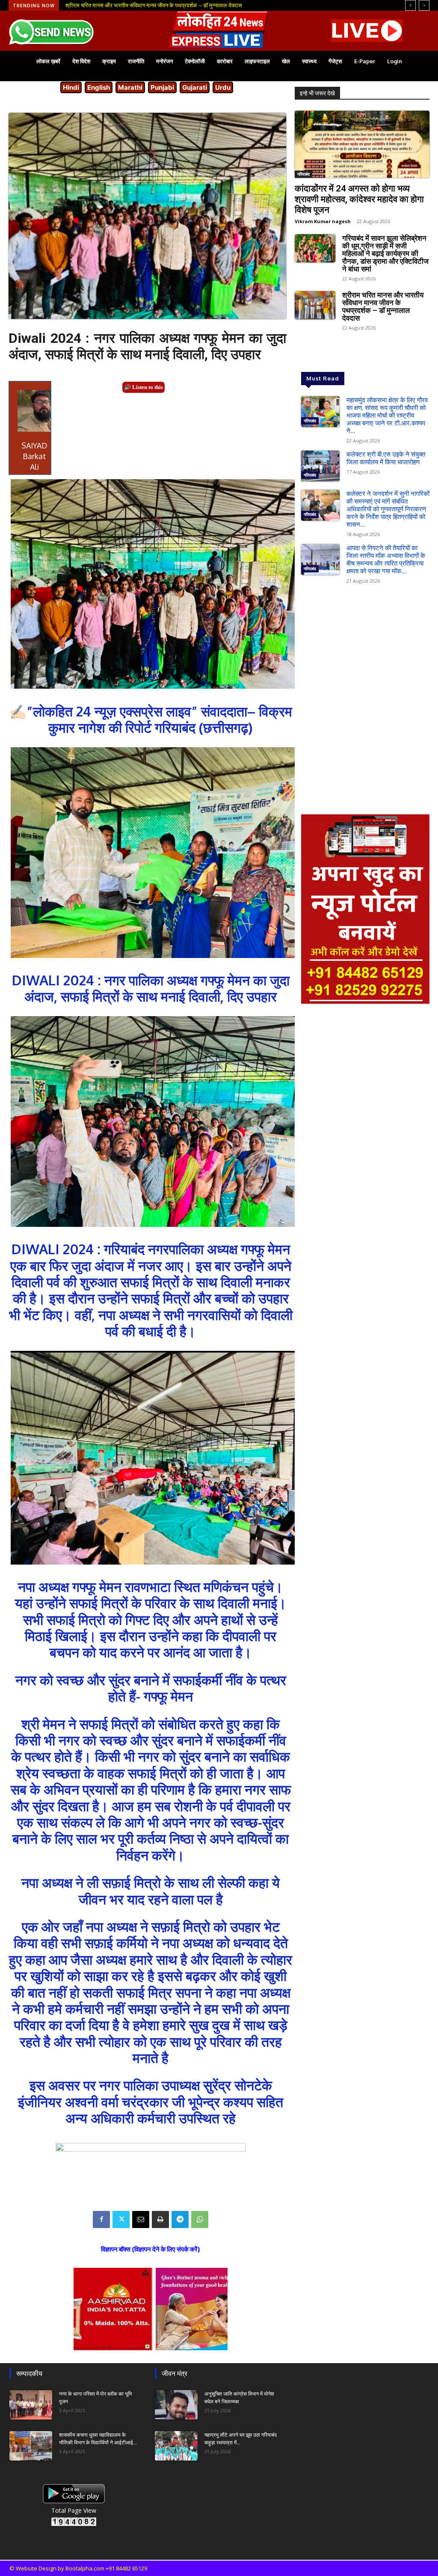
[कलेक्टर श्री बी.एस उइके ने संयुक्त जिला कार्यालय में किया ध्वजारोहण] (320, 466)
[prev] (410, 5)
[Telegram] (180, 2219)
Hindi (71, 87)
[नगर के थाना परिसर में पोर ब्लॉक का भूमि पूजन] (31, 2405)
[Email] (141, 2219)
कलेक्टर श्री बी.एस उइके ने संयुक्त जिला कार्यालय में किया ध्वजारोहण (386, 458)
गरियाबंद (303, 174)
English (99, 87)
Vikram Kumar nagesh (323, 221)
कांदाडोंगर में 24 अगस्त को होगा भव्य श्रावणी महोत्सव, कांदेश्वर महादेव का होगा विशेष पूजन (359, 199)
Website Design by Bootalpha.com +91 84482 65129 (81, 2568)
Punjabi (162, 87)
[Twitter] (121, 2219)
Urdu (223, 87)
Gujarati (195, 87)
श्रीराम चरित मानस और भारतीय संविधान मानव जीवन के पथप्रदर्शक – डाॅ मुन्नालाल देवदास (383, 307)
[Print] (160, 2219)
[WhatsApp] (200, 2219)
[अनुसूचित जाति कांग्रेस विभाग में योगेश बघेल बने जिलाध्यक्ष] (176, 2405)
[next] (424, 5)
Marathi (130, 87)
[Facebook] (101, 2219)
